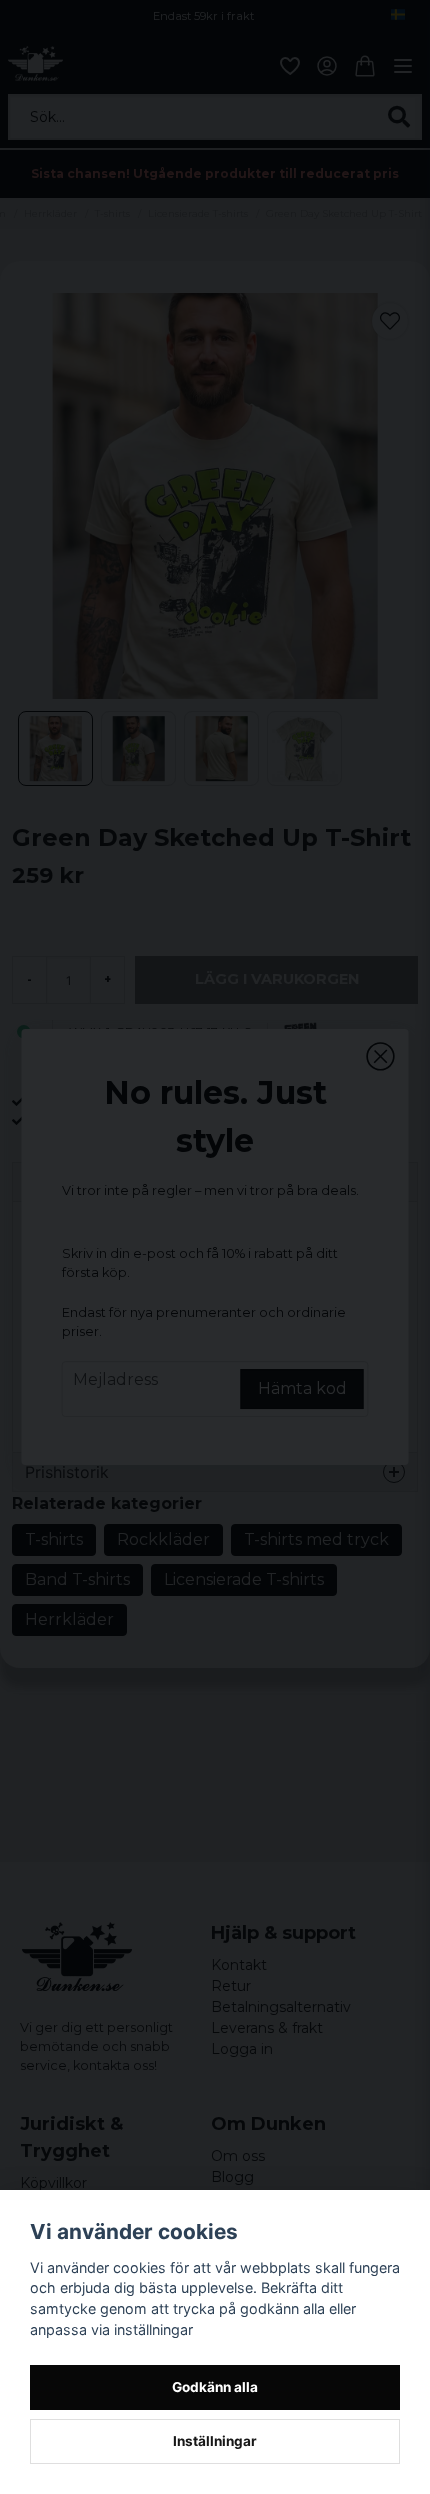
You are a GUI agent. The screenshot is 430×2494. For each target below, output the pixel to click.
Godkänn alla (215, 2387)
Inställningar (215, 2441)
